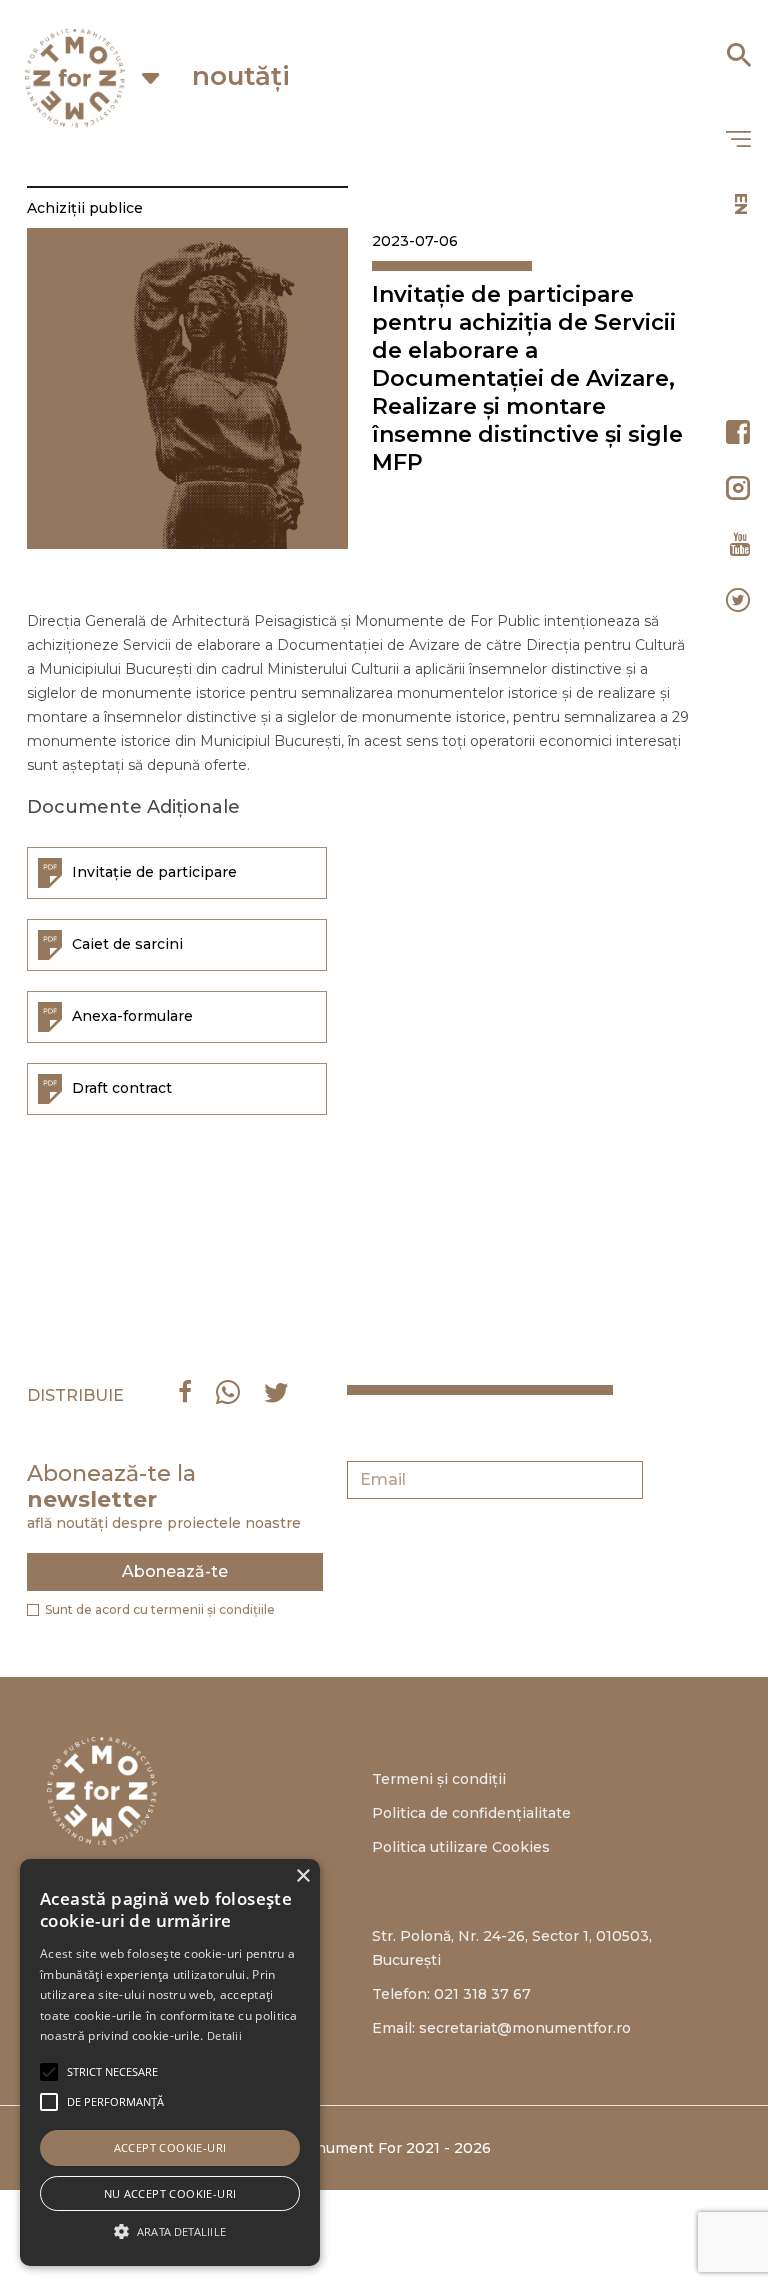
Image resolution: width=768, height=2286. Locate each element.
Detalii (224, 2035)
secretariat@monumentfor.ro (525, 2028)
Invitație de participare (154, 871)
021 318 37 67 (482, 1994)
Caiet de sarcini (127, 943)
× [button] (302, 1876)
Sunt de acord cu (160, 1609)
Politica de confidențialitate (471, 1813)
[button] (112, 2072)
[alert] (170, 2062)
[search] (738, 48)
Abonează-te (175, 1571)
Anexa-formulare (132, 1015)
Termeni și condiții (439, 1779)
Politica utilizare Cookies (461, 1847)
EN (740, 204)
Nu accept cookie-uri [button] (170, 2193)
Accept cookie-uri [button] (170, 2147)
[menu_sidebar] (738, 140)
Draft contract (122, 1087)
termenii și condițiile (213, 1609)
